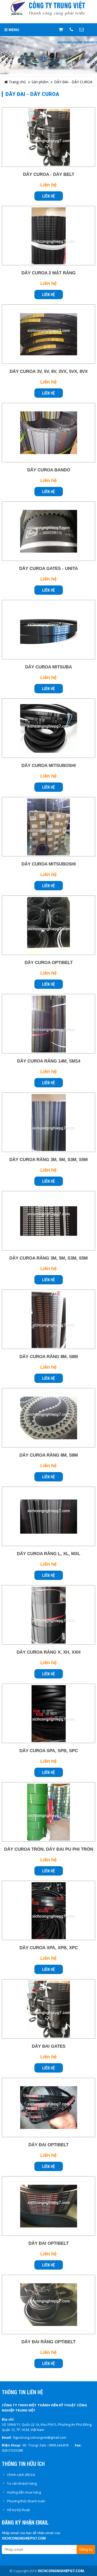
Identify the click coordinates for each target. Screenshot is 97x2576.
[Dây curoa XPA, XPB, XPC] (48, 1911)
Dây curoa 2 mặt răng (48, 273)
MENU (13, 30)
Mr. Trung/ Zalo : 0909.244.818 (45, 2445)
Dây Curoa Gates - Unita (48, 568)
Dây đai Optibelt (48, 2145)
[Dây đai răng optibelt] (48, 2305)
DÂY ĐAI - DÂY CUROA (73, 82)
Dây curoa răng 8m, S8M (49, 1357)
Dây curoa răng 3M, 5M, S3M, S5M (48, 1160)
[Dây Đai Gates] (48, 2009)
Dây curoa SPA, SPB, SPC (49, 1751)
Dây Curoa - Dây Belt (49, 174)
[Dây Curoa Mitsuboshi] (48, 728)
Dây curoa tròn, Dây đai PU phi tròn (49, 1849)
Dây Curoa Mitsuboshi (49, 766)
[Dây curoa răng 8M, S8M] (48, 1418)
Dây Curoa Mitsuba (48, 667)
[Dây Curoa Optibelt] (48, 925)
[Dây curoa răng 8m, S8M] (48, 1320)
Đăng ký (86, 2549)
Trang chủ (17, 82)
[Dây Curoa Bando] (48, 433)
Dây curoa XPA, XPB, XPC (49, 1948)
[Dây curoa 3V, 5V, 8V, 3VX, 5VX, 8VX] (48, 334)
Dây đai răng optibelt (48, 2342)
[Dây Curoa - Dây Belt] (48, 137)
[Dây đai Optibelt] (48, 2108)
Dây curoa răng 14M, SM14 (49, 1061)
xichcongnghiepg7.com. (61, 2571)
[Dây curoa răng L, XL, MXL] (48, 1517)
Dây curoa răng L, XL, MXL (48, 1554)
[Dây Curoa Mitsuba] (48, 630)
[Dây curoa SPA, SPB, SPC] (48, 1714)
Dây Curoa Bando (49, 470)
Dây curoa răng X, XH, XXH (48, 1652)
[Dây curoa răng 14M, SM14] (48, 1024)
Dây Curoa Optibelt (49, 963)
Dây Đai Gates (49, 2046)
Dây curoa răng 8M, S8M (49, 1455)
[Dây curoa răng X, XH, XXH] (48, 1615)
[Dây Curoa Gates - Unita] (48, 531)
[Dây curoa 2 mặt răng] (48, 236)
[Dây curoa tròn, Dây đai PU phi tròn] (48, 1812)
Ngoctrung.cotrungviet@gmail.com (40, 2437)
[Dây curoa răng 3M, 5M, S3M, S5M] (48, 1123)
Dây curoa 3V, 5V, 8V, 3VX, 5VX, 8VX (49, 371)
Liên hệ (49, 196)
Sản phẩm (40, 82)
